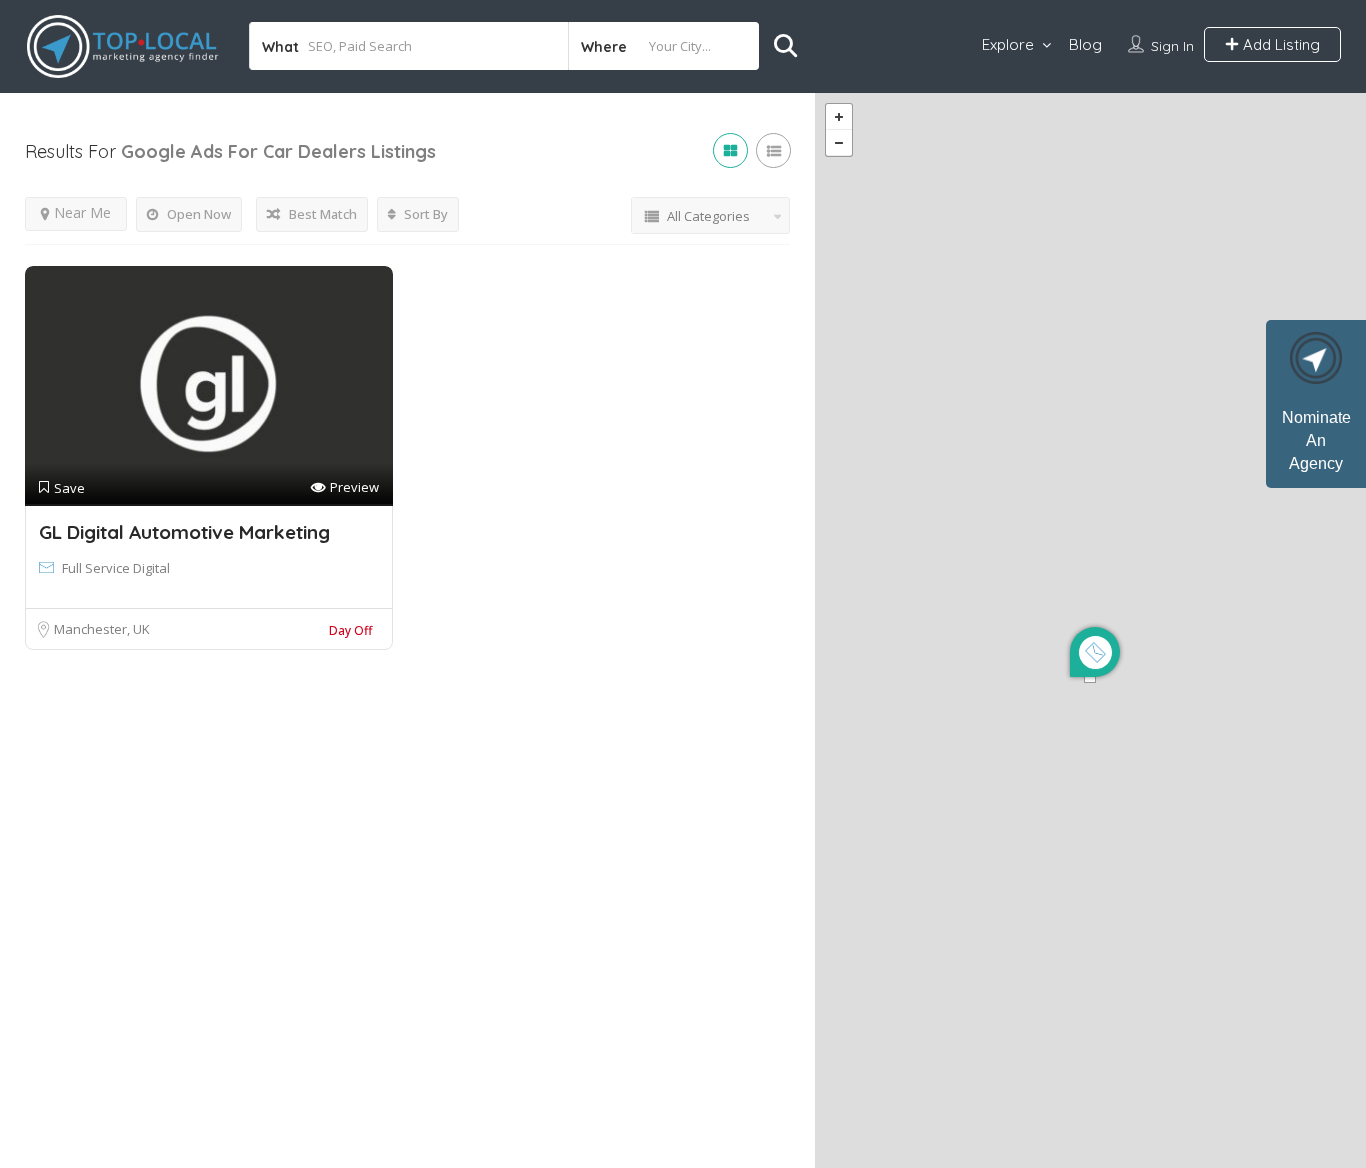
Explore (1008, 44)
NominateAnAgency (1316, 440)
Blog (1085, 44)
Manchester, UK (102, 629)
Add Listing (1279, 44)
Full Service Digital (116, 568)
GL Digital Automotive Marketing (184, 532)
